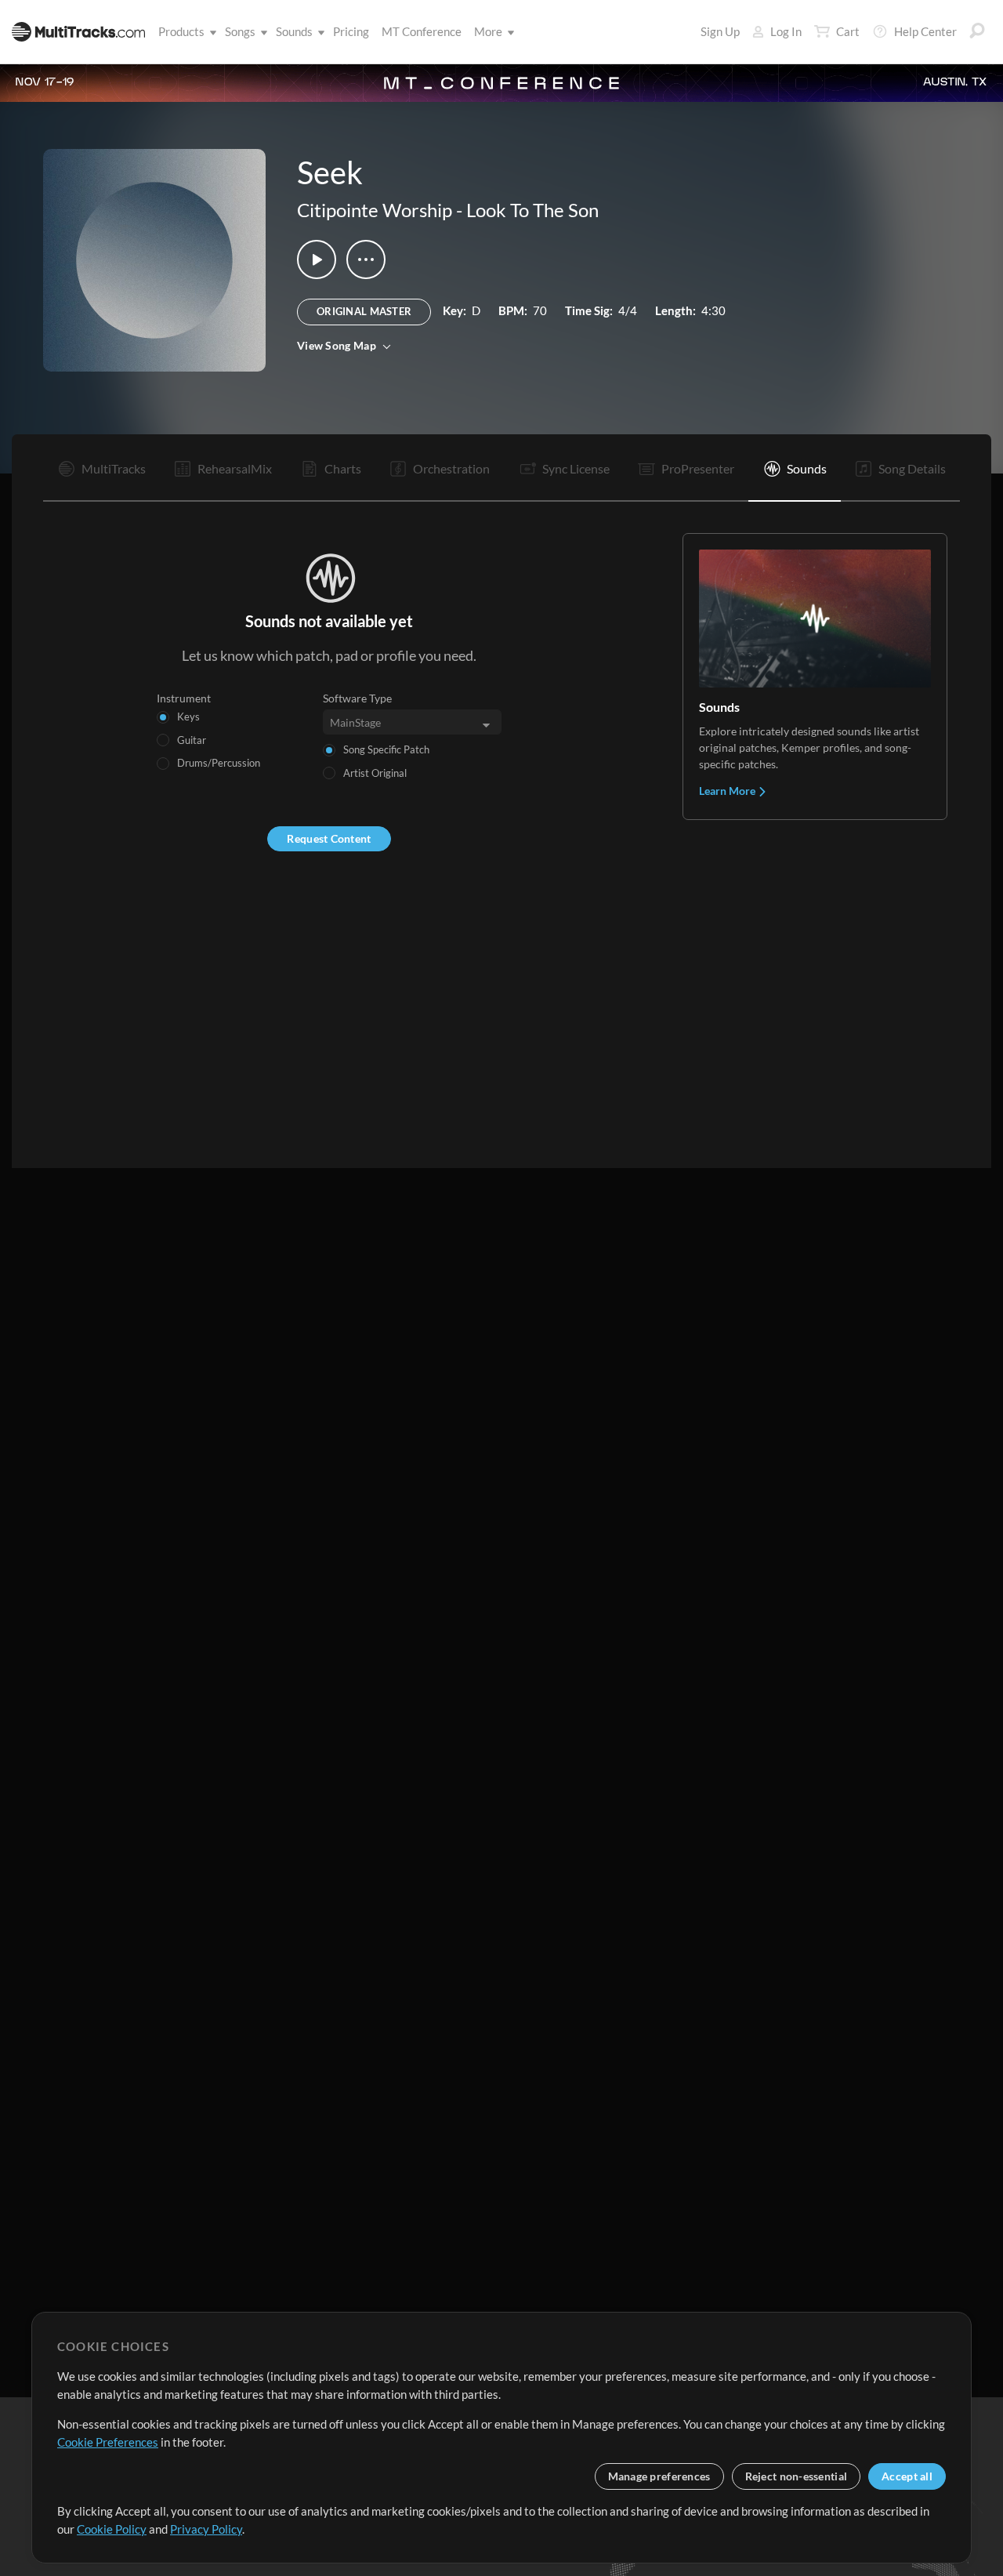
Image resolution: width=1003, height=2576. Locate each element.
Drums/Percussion (219, 763)
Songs (240, 31)
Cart (848, 31)
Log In (786, 31)
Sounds (294, 31)
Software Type (357, 698)
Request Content (329, 838)
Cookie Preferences (108, 2442)
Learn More (728, 791)
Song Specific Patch (386, 749)
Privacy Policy (206, 2529)
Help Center (925, 31)
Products (181, 31)
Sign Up (720, 31)
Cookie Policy (112, 2529)
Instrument (184, 698)
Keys (188, 717)
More (488, 31)
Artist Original (375, 773)
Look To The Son (532, 210)
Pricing (351, 31)
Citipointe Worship (375, 210)
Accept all (907, 2476)
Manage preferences (659, 2476)
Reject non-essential (797, 2476)
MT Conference (422, 31)
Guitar (192, 740)
